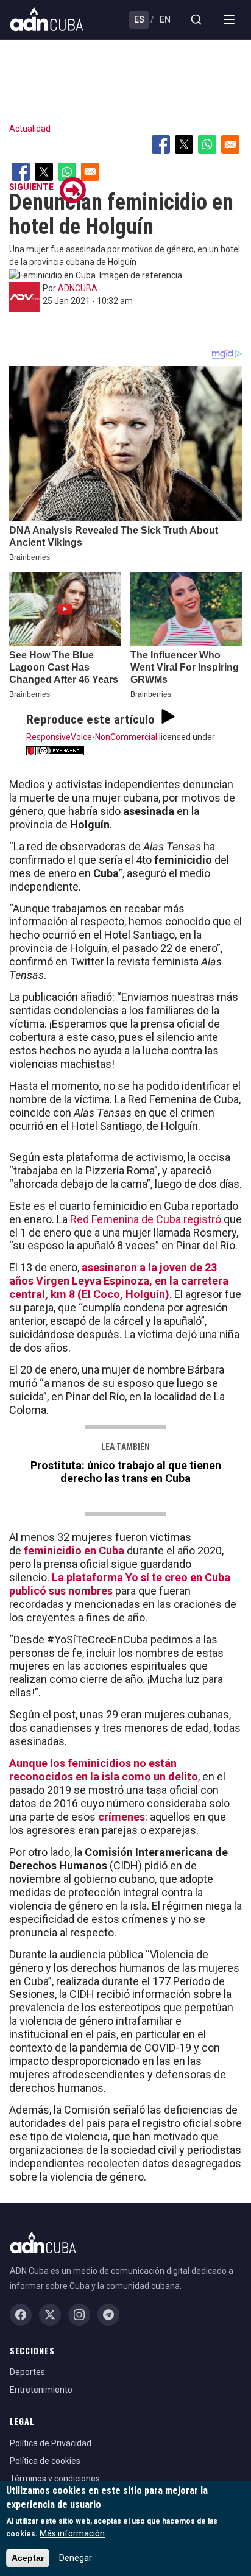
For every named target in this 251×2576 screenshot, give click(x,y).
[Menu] (229, 19)
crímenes (122, 1817)
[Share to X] (184, 144)
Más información (72, 2533)
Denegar (76, 2558)
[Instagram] (79, 2315)
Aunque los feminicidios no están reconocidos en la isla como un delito (104, 1770)
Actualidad (30, 129)
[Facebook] (21, 2315)
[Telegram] (108, 2315)
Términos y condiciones (55, 2479)
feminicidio (53, 1551)
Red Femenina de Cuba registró (146, 1219)
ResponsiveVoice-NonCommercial (92, 737)
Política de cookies (45, 2461)
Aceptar (28, 2558)
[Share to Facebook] (161, 144)
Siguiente (31, 187)
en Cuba (103, 1551)
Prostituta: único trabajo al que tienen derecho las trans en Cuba (126, 1472)
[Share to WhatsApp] (207, 144)
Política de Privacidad (51, 2443)
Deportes (27, 2372)
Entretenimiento (41, 2390)
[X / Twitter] (50, 2315)
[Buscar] (196, 19)
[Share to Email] (230, 144)
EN (165, 19)
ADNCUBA (78, 288)
